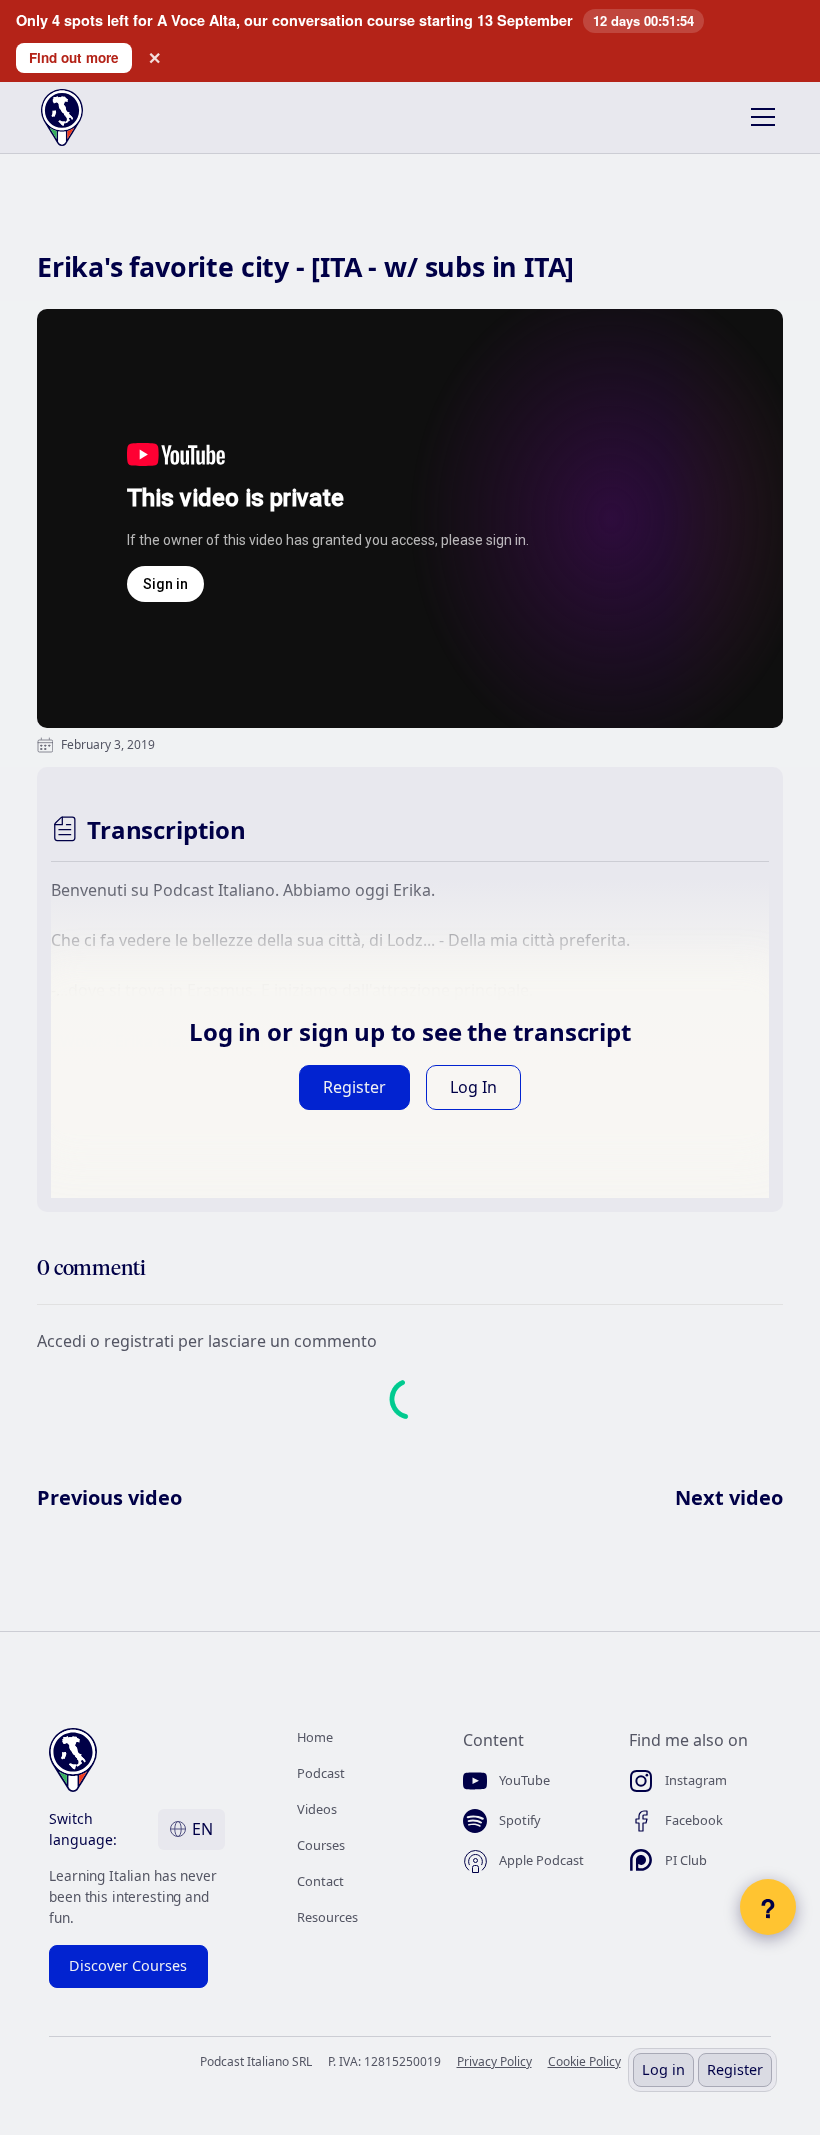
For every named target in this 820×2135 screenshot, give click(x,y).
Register (735, 2069)
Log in (663, 2069)
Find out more (74, 57)
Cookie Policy (584, 2061)
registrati (141, 1341)
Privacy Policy (494, 2061)
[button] (759, 117)
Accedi (63, 1341)
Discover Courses (128, 1965)
